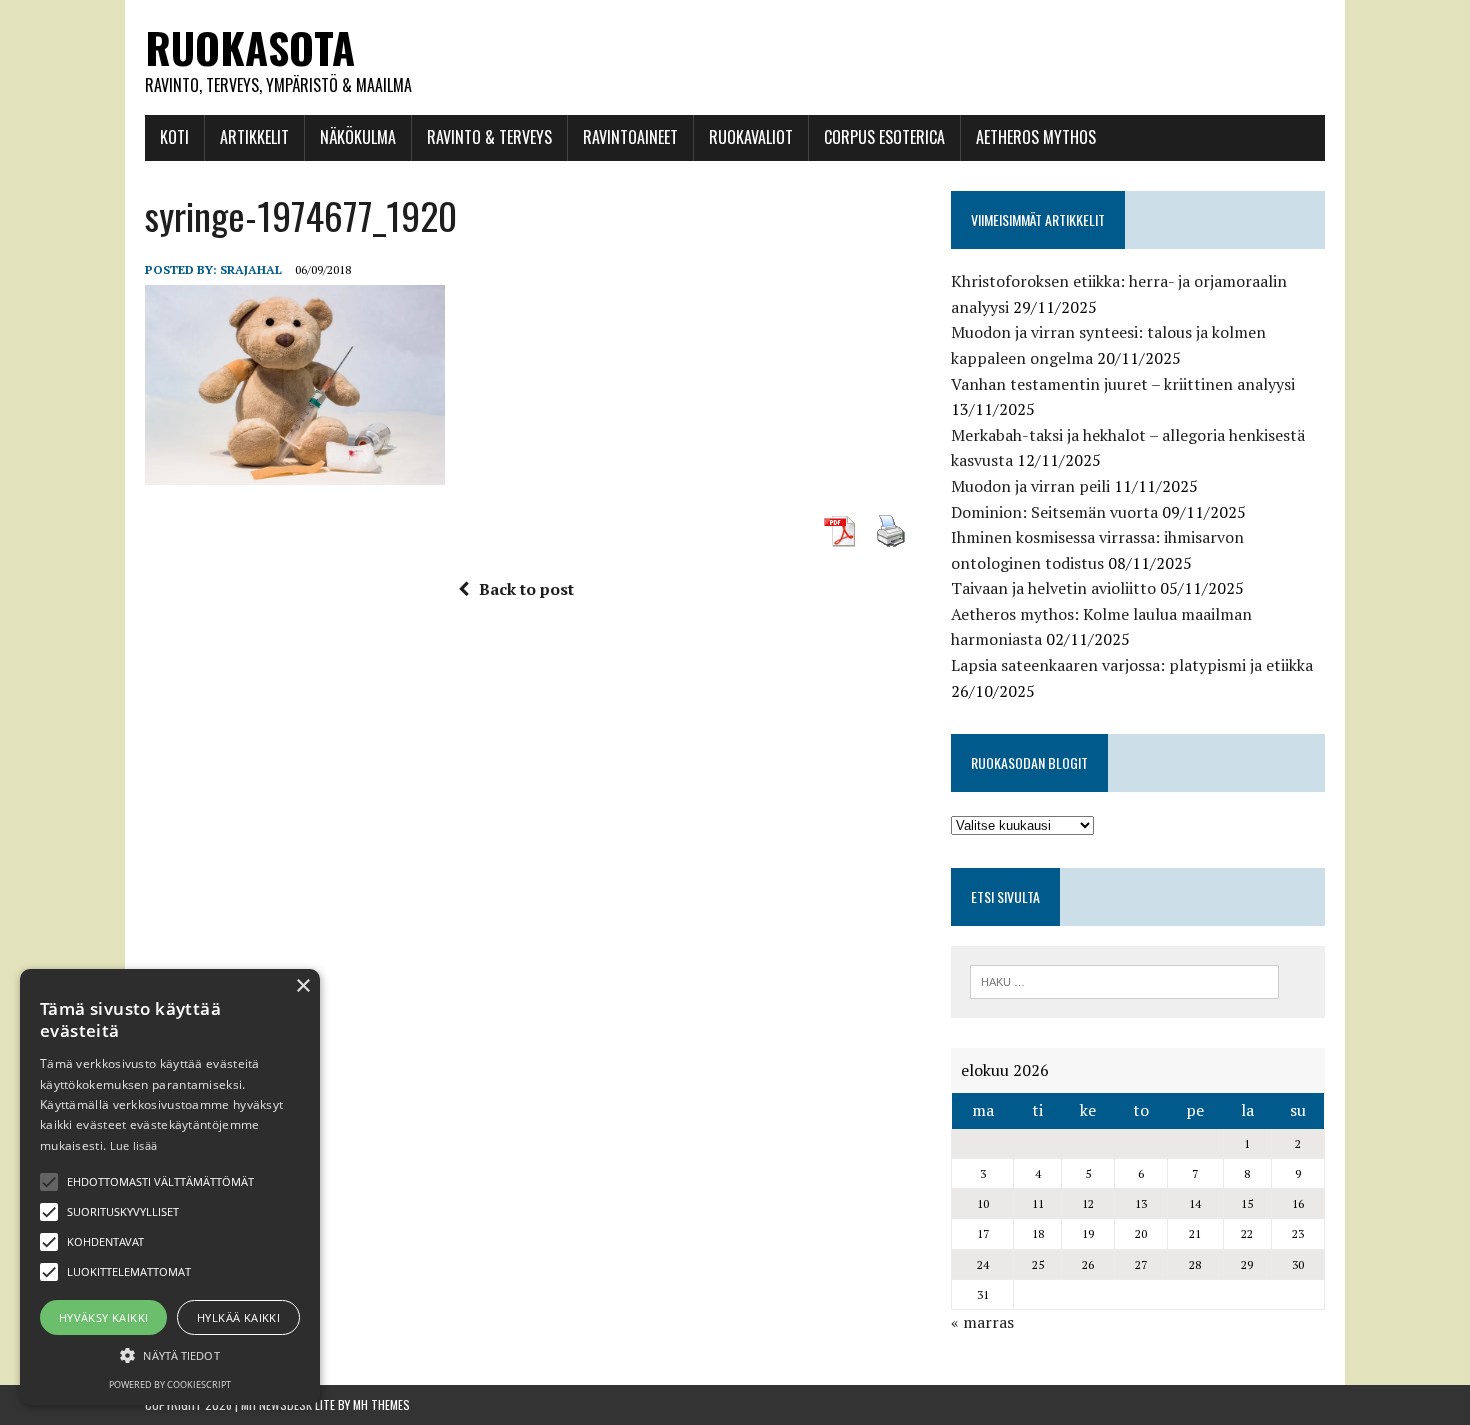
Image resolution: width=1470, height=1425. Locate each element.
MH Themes (381, 1404)
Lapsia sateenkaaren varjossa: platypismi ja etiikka (1132, 665)
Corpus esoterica (884, 137)
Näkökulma (358, 137)
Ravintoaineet (630, 137)
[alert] (170, 1187)
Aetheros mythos (1036, 137)
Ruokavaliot (751, 137)
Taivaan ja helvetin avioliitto (1053, 588)
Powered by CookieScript (170, 1384)
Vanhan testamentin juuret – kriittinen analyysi (1123, 384)
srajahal (251, 269)
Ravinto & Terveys (489, 137)
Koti (174, 137)
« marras (982, 1322)
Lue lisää (134, 1145)
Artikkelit (254, 137)
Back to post (526, 589)
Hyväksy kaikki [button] (104, 1317)
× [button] (302, 986)
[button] (49, 1182)
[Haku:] (1124, 980)
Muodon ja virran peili (1030, 486)
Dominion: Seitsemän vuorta (1054, 512)
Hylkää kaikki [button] (238, 1317)
